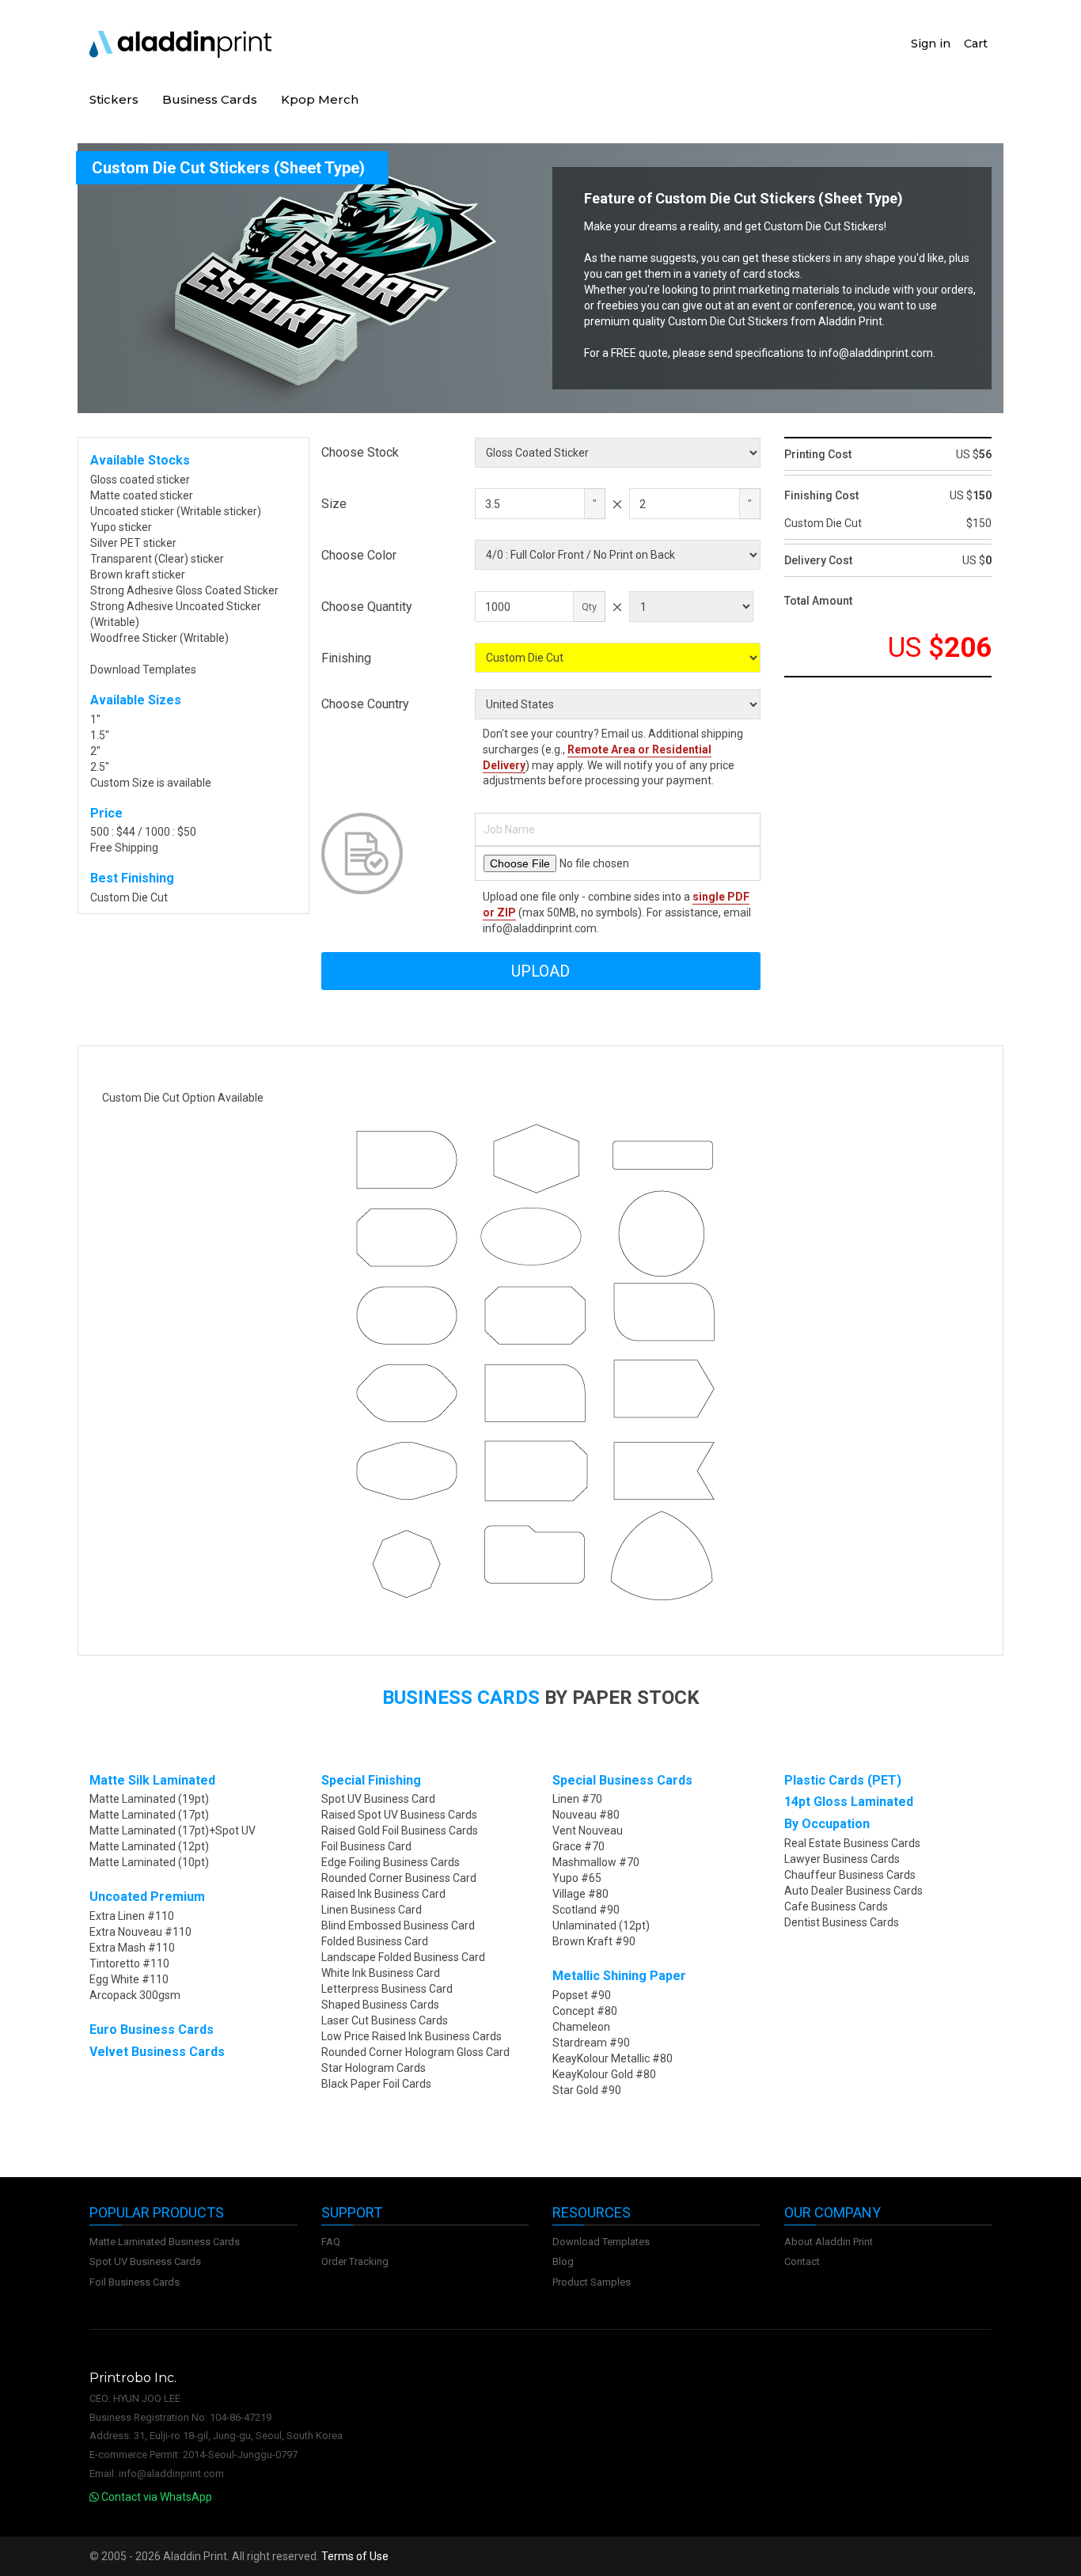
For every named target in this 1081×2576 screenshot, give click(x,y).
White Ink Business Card (381, 1973)
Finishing (346, 658)
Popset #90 (582, 1995)
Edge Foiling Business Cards (391, 1862)
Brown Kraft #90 (594, 1941)
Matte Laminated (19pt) (149, 1799)
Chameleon (581, 2027)
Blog (563, 2261)
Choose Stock (360, 452)
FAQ (331, 2242)
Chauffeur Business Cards (850, 1875)
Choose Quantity (367, 607)
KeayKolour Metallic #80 (613, 2058)
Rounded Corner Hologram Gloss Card (415, 2052)
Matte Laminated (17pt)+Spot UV (173, 1831)
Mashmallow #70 (596, 1862)
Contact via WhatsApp (156, 2497)
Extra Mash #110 (132, 1948)
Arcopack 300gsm (135, 1995)
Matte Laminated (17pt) (149, 1815)
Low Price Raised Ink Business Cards (412, 2036)
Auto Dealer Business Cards (853, 1891)
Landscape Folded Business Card (403, 1957)
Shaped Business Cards (380, 2005)
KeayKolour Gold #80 (604, 2074)
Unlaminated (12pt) (601, 1925)
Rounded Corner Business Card (399, 1878)
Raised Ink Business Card (383, 1894)
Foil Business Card (366, 1846)
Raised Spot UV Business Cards (399, 1815)
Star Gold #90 (587, 2090)
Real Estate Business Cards (852, 1843)
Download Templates (143, 670)
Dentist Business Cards (842, 1922)
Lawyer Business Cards (842, 1859)
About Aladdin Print (829, 2242)
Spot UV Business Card (378, 1799)
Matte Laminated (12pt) (149, 1846)
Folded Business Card (375, 1941)
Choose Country (365, 704)
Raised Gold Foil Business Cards (400, 1831)
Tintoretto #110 (129, 1963)
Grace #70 (578, 1846)
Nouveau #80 (586, 1815)
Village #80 (580, 1894)
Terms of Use (355, 2556)
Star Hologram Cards (374, 2068)
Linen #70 (577, 1799)
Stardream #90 (591, 2043)
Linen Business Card (372, 1910)
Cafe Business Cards (836, 1906)
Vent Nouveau (588, 1831)
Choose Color (359, 555)
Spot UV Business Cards (145, 2261)
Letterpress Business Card (387, 1989)
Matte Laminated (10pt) (149, 1862)
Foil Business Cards (135, 2282)
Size (334, 504)
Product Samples (592, 2282)
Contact (802, 2261)
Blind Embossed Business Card (398, 1925)
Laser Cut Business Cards (385, 2020)
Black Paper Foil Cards (376, 2084)
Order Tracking (355, 2261)
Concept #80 (585, 2011)
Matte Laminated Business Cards (165, 2242)
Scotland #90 (586, 1910)
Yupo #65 (577, 1878)
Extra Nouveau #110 (140, 1932)
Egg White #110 (129, 1979)
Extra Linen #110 (132, 1916)
